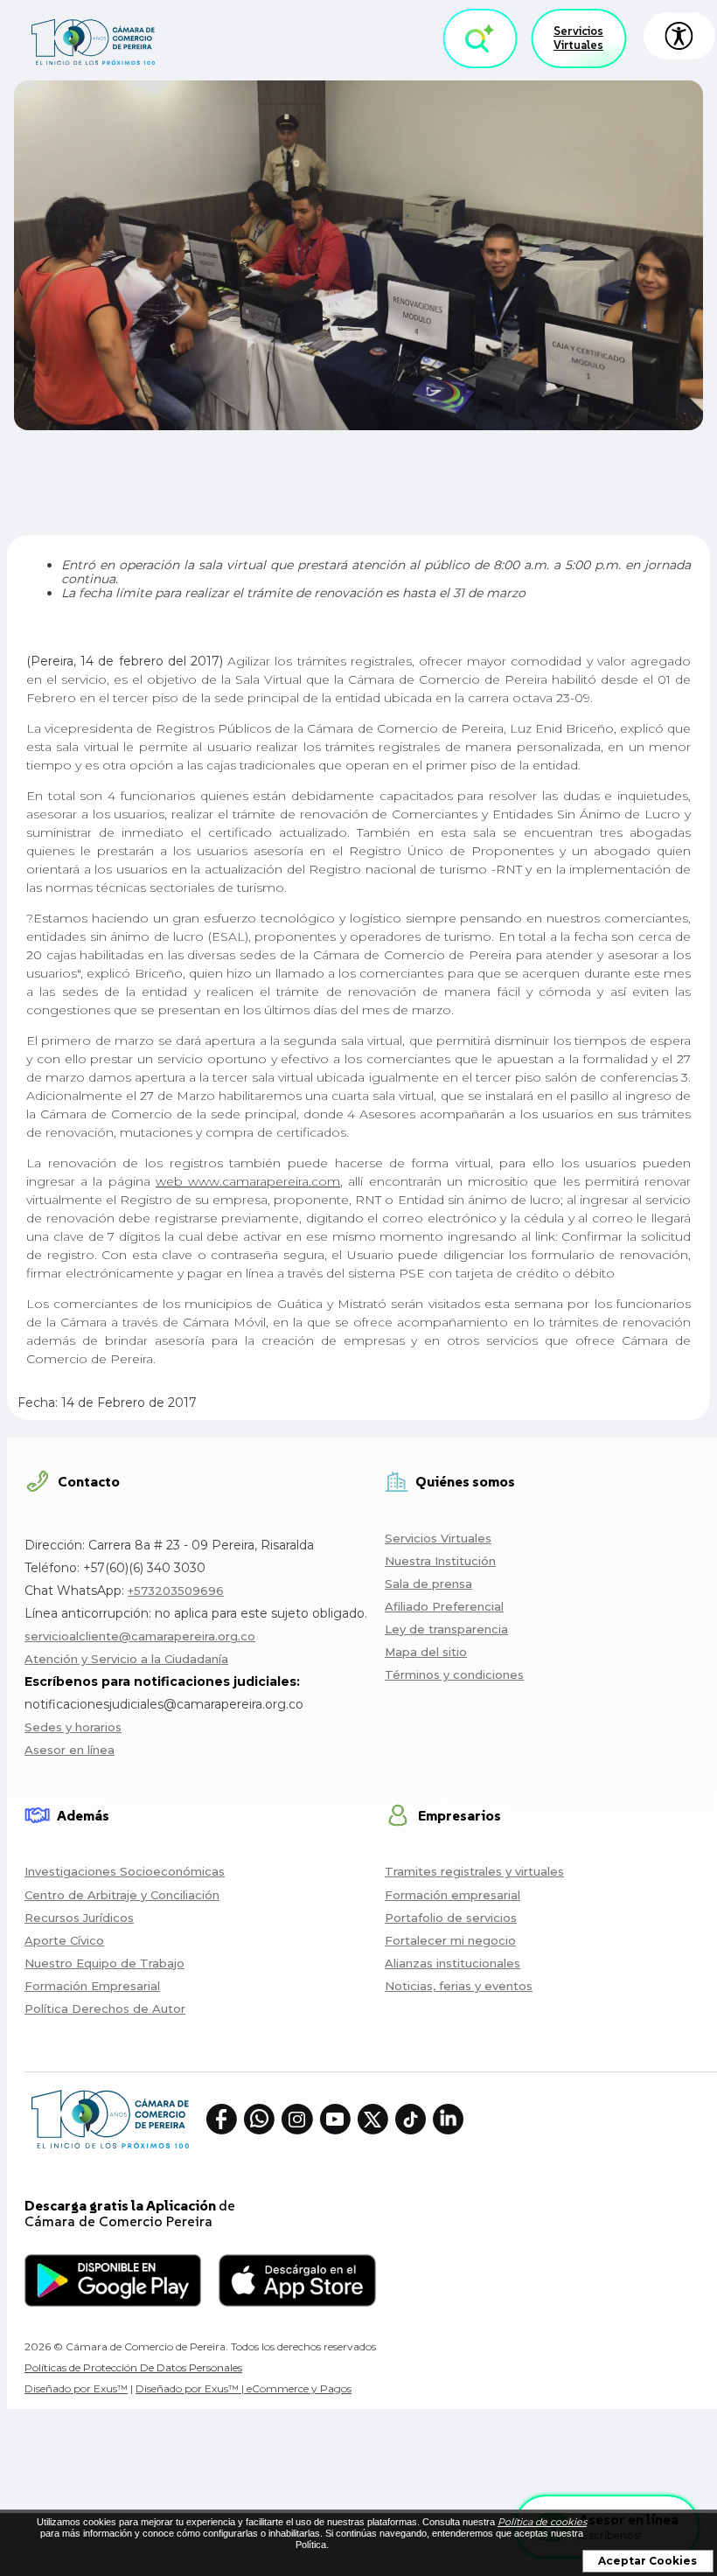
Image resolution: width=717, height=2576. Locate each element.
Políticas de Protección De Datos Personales (133, 2367)
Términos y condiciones (454, 1674)
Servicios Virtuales (578, 38)
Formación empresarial (452, 1895)
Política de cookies (542, 2522)
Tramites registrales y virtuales (474, 1871)
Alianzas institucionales (452, 1963)
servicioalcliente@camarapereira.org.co (140, 1636)
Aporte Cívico (64, 1940)
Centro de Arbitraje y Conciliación (122, 1895)
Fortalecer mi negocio (450, 1940)
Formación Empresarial (92, 1986)
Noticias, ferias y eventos (459, 1986)
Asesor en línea (70, 1750)
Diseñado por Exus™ (76, 2388)
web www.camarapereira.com (248, 1181)
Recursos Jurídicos (79, 1918)
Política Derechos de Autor (105, 2009)
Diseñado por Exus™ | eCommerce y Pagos (244, 2388)
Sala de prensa (428, 1584)
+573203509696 (176, 1591)
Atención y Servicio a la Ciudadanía (126, 1659)
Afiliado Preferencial (444, 1606)
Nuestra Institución (440, 1561)
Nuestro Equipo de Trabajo (104, 1963)
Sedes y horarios (73, 1727)
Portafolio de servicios (451, 1918)
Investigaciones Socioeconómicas (125, 1871)
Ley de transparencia (446, 1629)
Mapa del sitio (426, 1652)
